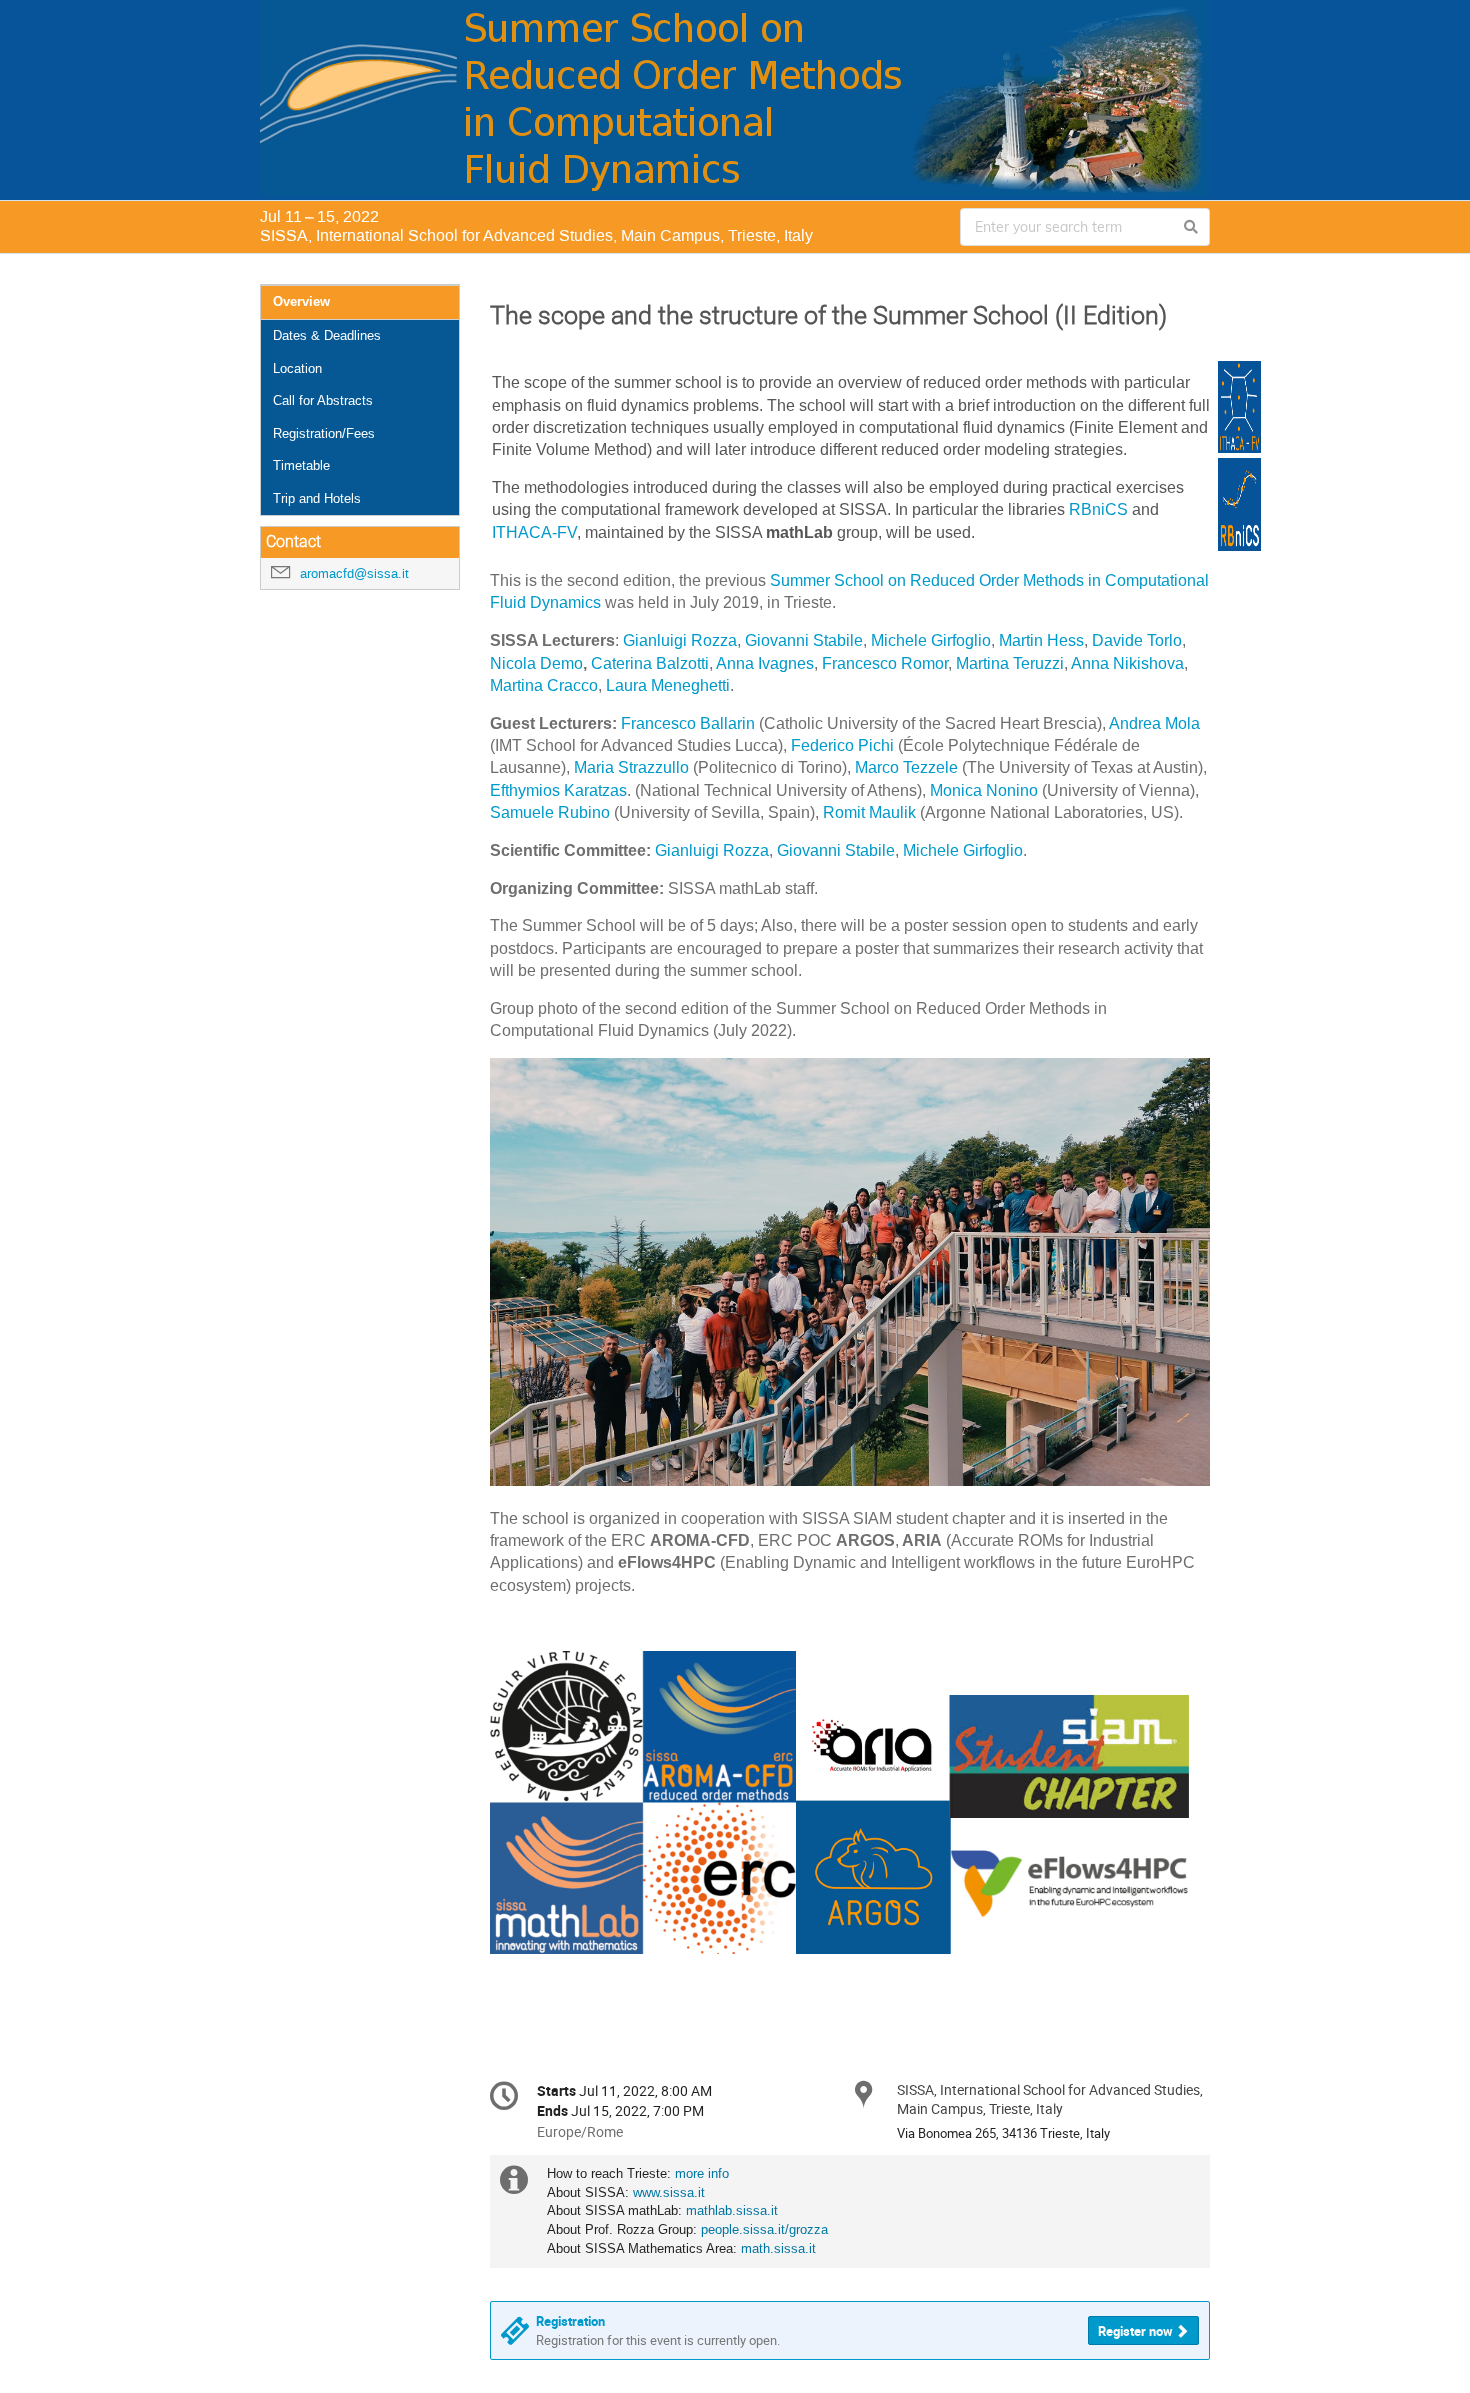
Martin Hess (1041, 640)
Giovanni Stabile (804, 640)
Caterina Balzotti (650, 663)
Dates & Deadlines (327, 335)
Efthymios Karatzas (558, 790)
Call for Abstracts (323, 400)
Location (297, 368)
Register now (1135, 2331)
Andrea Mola (1154, 723)
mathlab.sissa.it (732, 2210)
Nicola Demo (536, 663)
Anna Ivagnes (765, 663)
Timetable (301, 465)
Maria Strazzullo (631, 767)
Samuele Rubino (550, 812)
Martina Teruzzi (1010, 663)
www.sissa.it (669, 2192)
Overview (301, 301)
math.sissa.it (778, 2248)
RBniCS (1098, 509)
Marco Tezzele (906, 767)
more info (702, 2173)
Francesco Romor (885, 663)
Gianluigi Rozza (680, 640)
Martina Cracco (544, 685)
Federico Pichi (842, 745)
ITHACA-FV (534, 532)
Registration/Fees (324, 433)
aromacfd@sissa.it (354, 573)
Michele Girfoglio (931, 640)
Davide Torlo (1137, 640)
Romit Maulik (869, 812)
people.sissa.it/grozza (764, 2229)
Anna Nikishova (1127, 663)
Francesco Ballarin (688, 723)
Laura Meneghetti (668, 685)
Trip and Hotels (317, 498)
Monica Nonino (984, 790)
